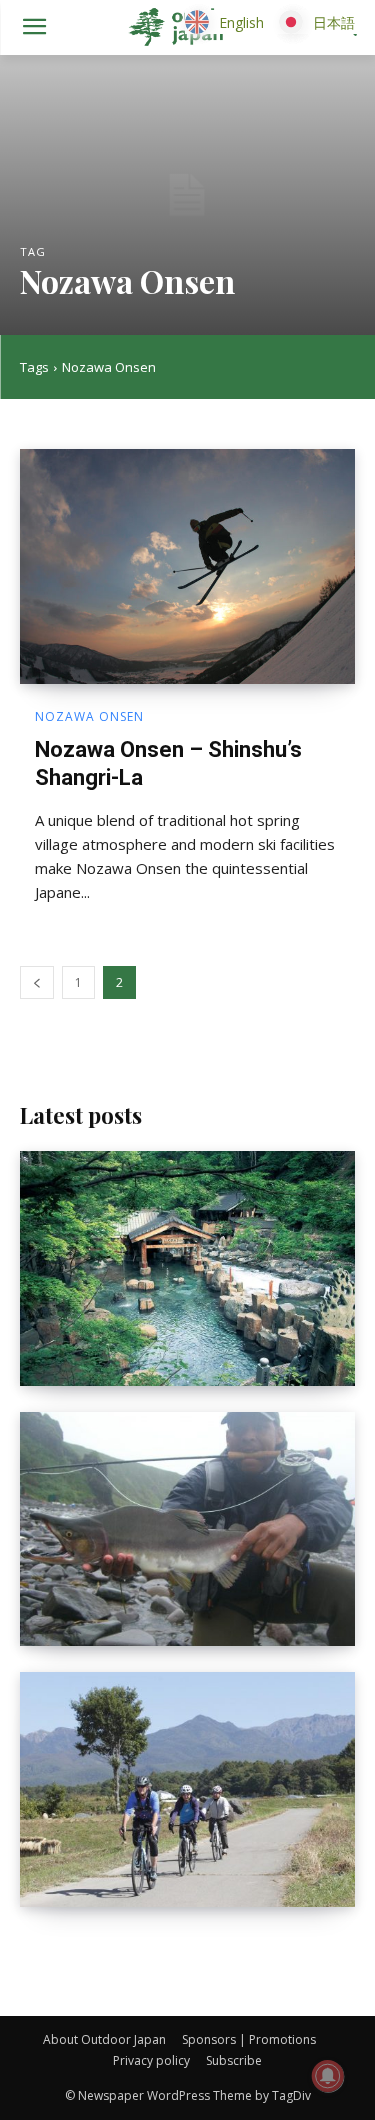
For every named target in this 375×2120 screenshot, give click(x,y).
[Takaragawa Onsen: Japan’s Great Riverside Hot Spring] (187, 1268)
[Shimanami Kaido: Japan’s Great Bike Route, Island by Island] (187, 1789)
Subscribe (234, 2060)
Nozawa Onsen (89, 717)
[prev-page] (37, 982)
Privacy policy (151, 2060)
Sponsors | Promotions (249, 2039)
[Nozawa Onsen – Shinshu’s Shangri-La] (187, 566)
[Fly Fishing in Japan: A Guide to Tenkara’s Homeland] (187, 1529)
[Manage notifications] (328, 2076)
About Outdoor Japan (104, 2039)
